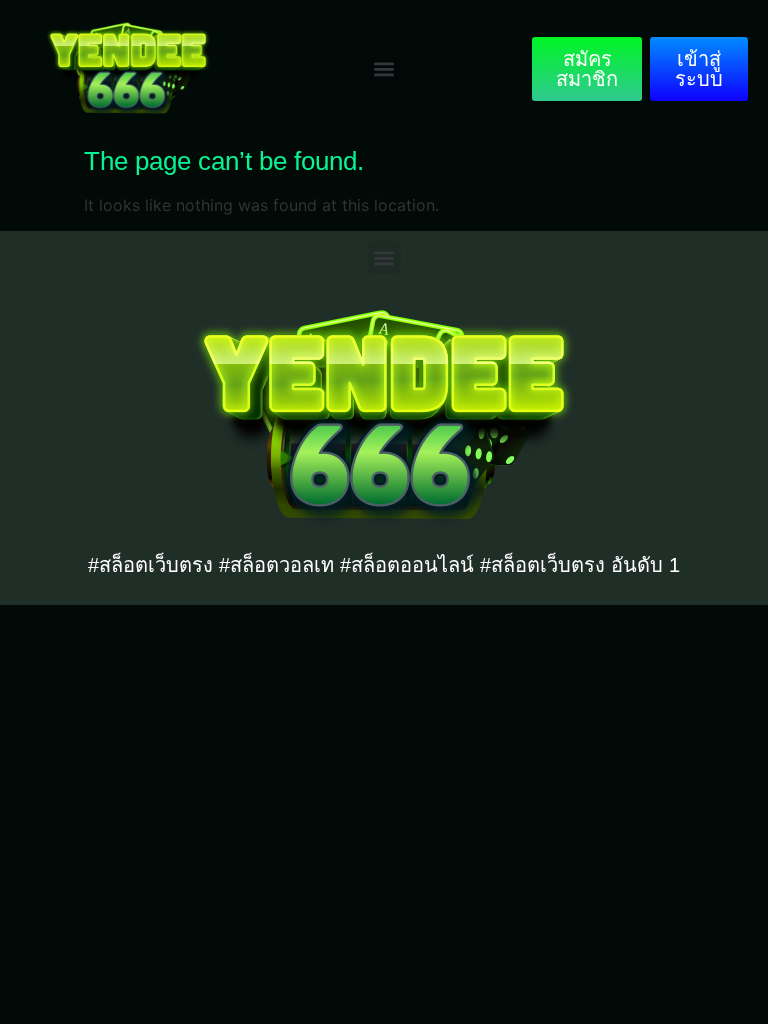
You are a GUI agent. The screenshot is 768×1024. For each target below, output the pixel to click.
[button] (384, 68)
